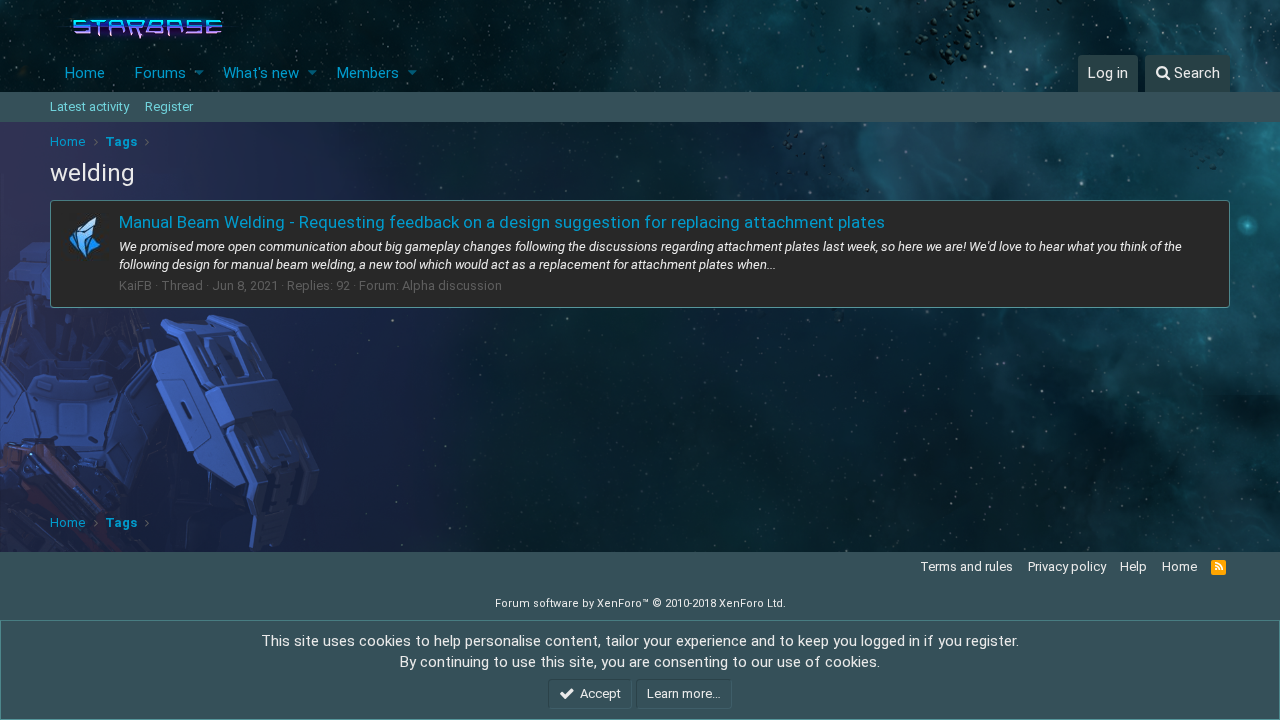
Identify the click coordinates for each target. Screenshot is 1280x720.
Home (85, 73)
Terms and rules (966, 566)
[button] (199, 73)
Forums (160, 73)
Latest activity (89, 106)
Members (368, 73)
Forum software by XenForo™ (640, 603)
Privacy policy (1067, 566)
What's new (261, 73)
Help (1133, 566)
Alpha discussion (452, 285)
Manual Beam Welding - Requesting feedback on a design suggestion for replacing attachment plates (502, 222)
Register (169, 106)
